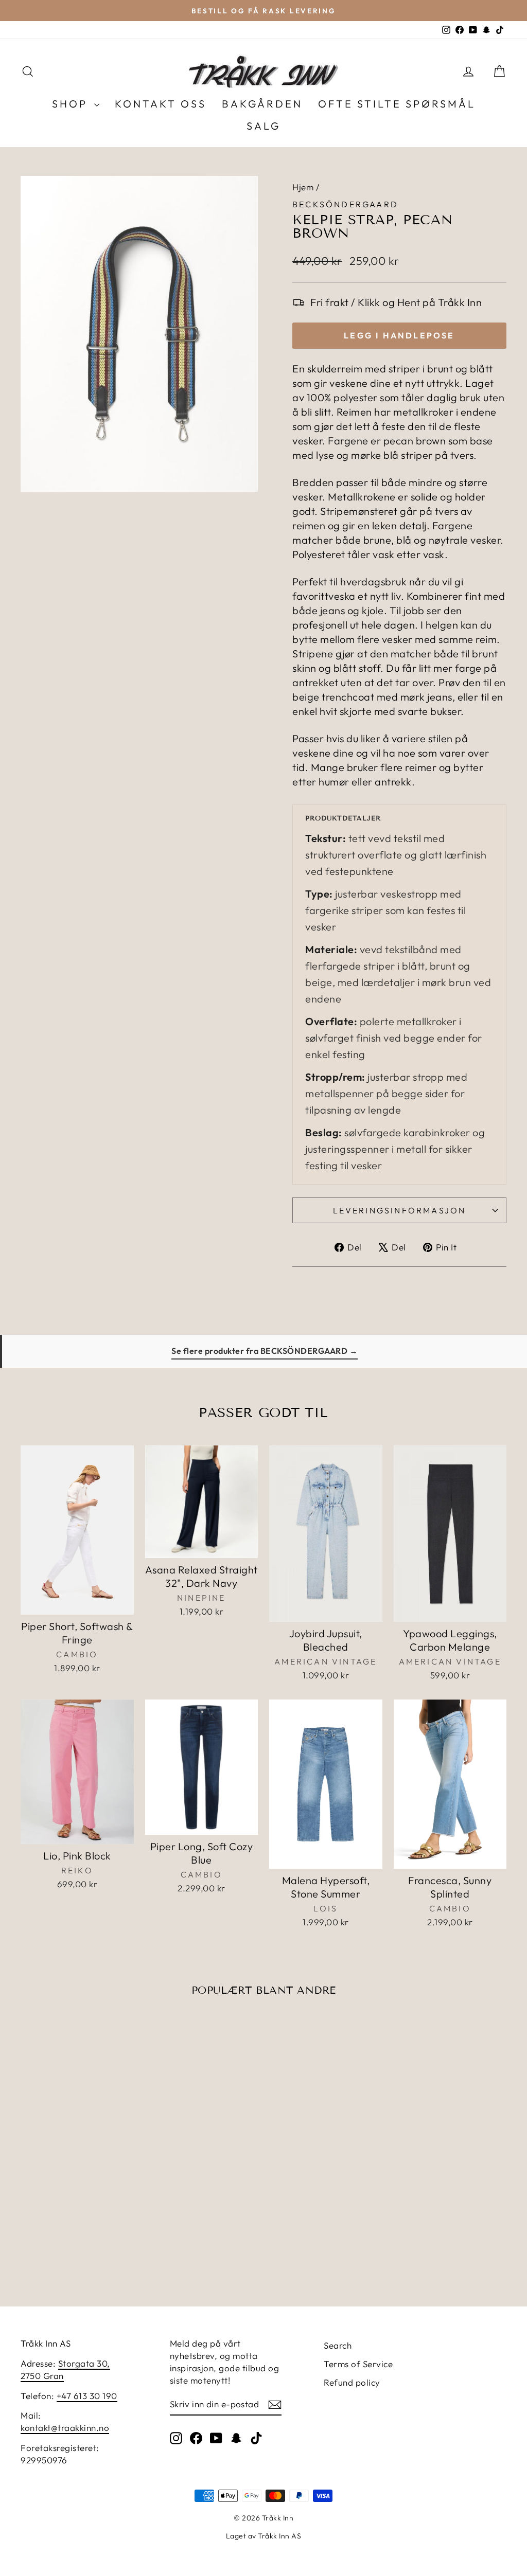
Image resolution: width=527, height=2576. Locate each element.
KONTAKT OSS (161, 104)
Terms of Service (358, 2364)
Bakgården (262, 104)
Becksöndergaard (345, 204)
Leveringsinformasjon (400, 1210)
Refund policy (352, 2382)
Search (338, 2345)
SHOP (72, 104)
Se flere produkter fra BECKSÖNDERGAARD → (265, 1351)
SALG (263, 126)
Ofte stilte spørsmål (397, 104)
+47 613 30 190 (87, 2396)
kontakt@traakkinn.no (65, 2428)
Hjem (303, 187)
